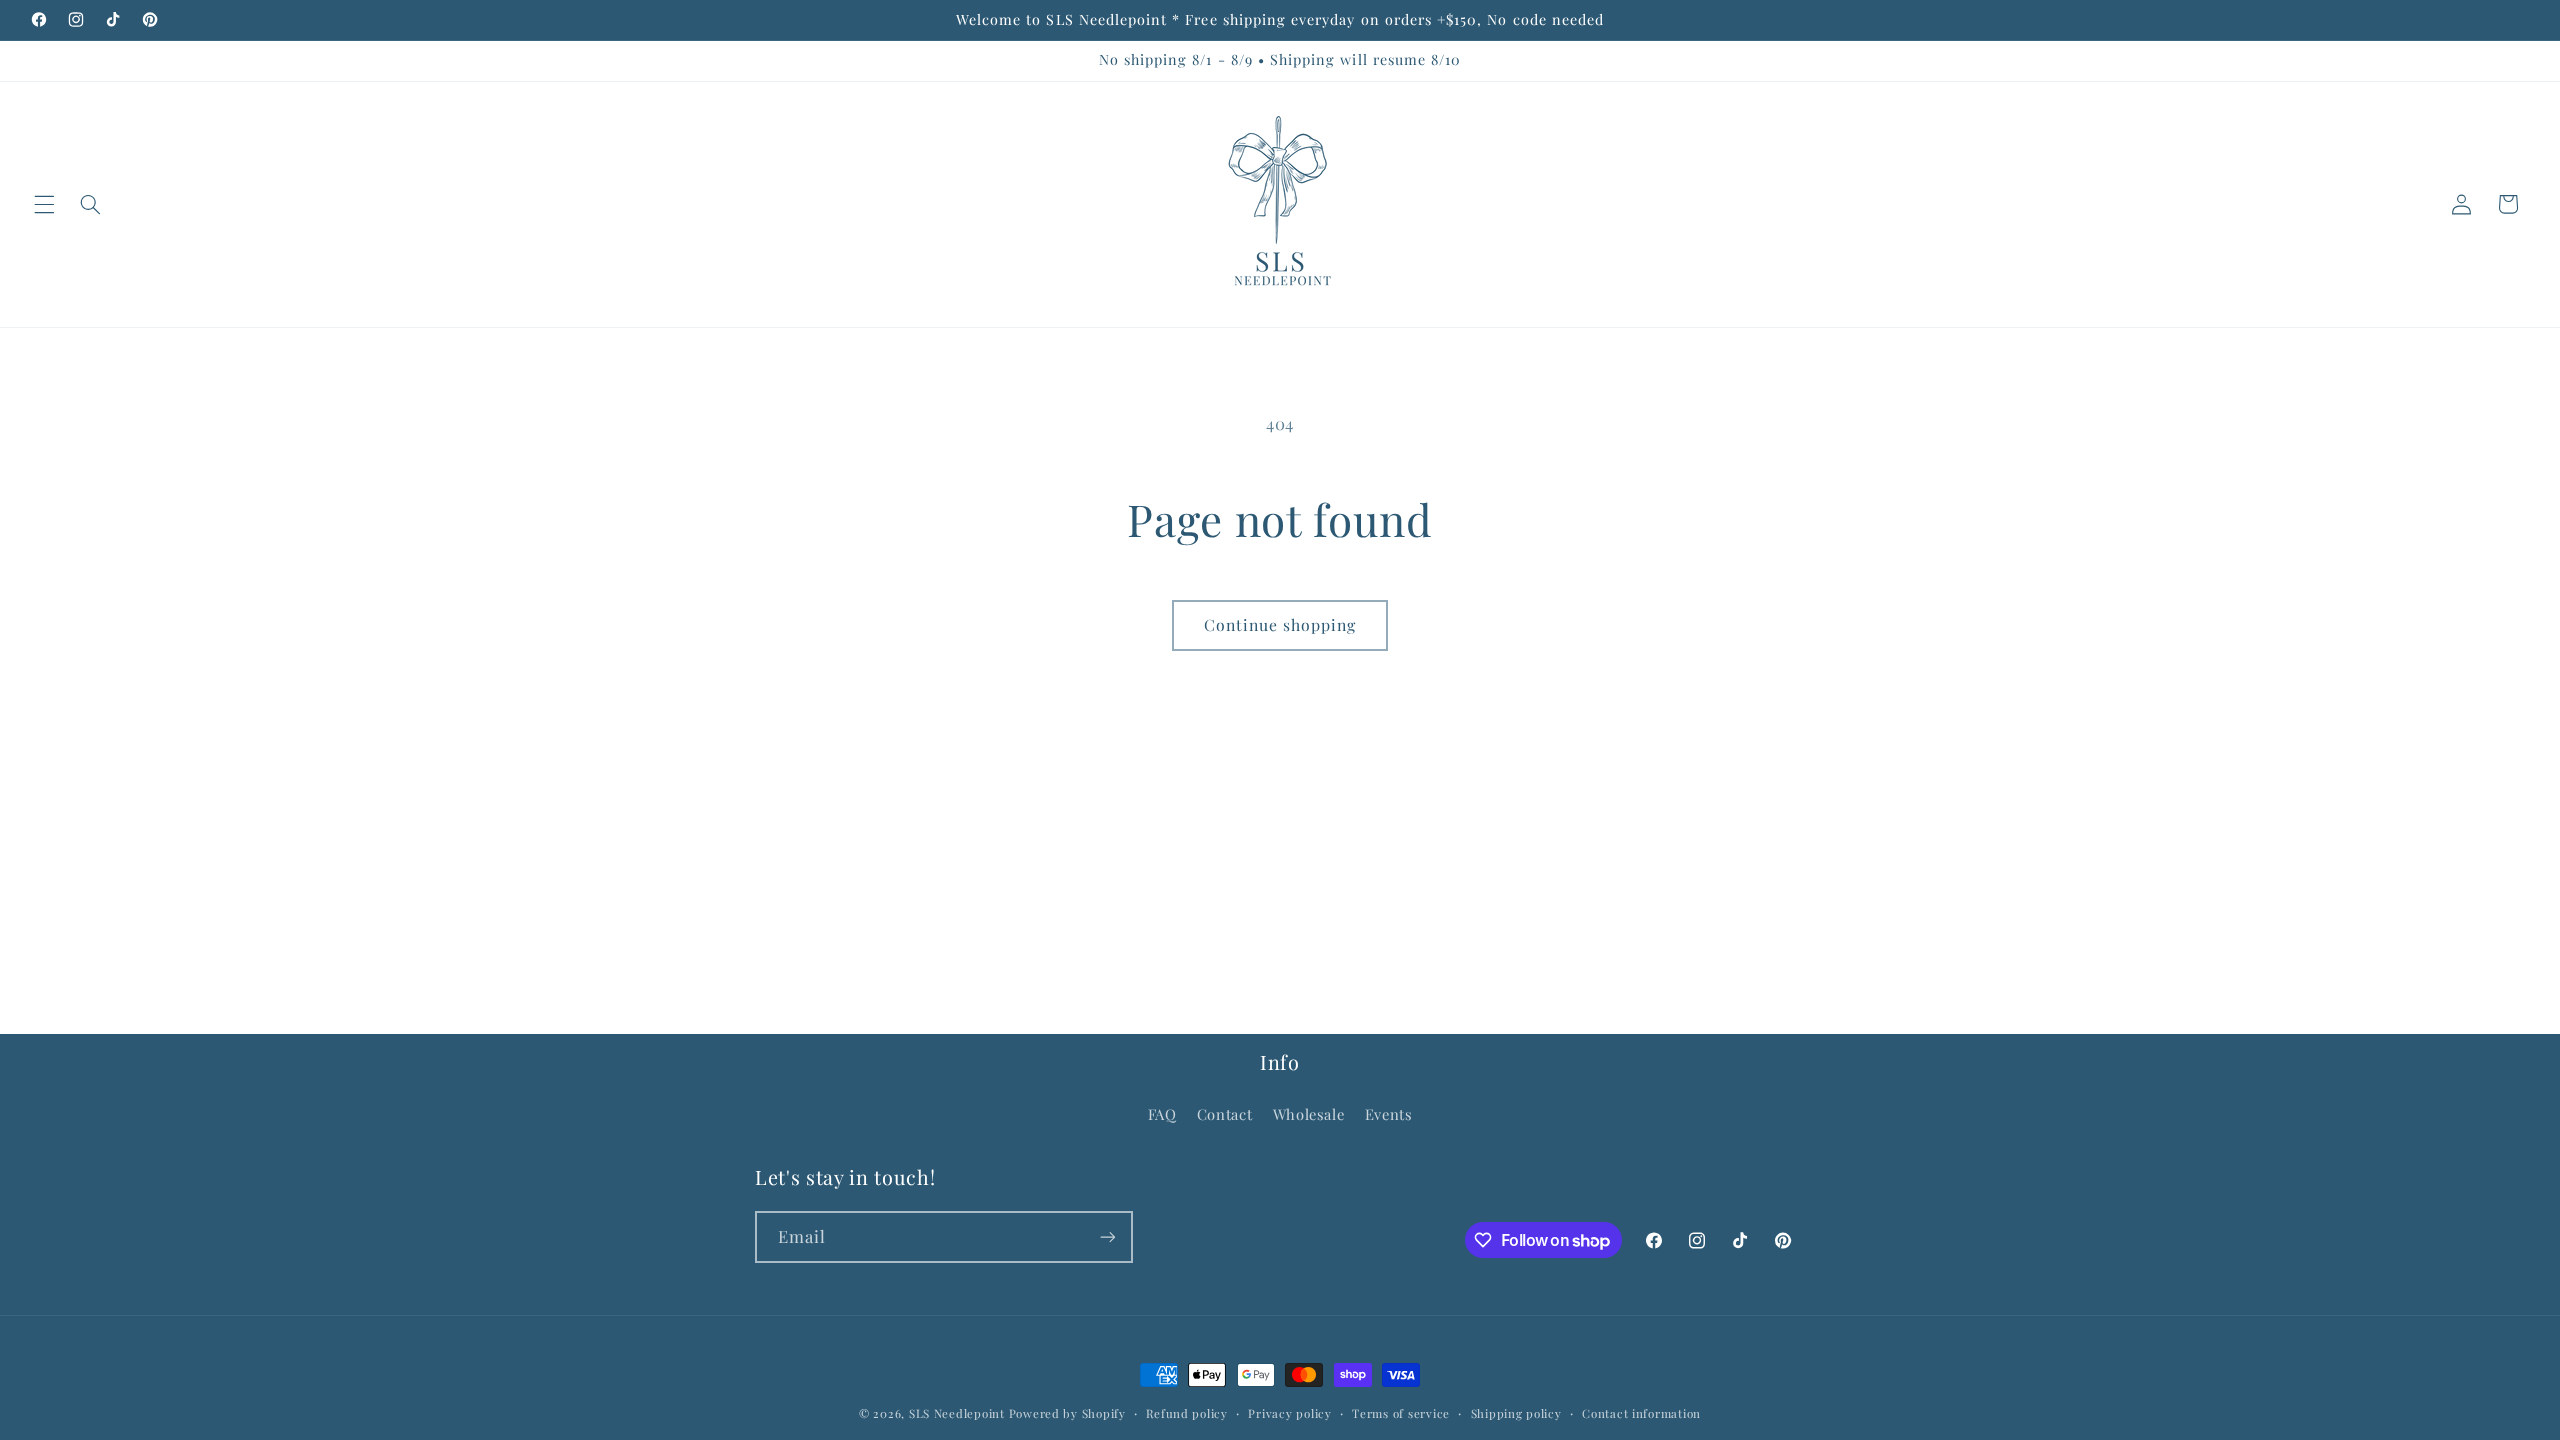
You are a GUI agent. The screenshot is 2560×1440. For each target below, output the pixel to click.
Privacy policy (1289, 1413)
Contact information (1641, 1413)
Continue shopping (1280, 624)
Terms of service (1401, 1413)
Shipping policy (1516, 1413)
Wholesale (1309, 1114)
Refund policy (1187, 1413)
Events (1389, 1114)
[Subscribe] (1108, 1236)
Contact (1224, 1114)
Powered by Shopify (1067, 1413)
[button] (44, 204)
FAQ (1162, 1114)
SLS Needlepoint (957, 1413)
